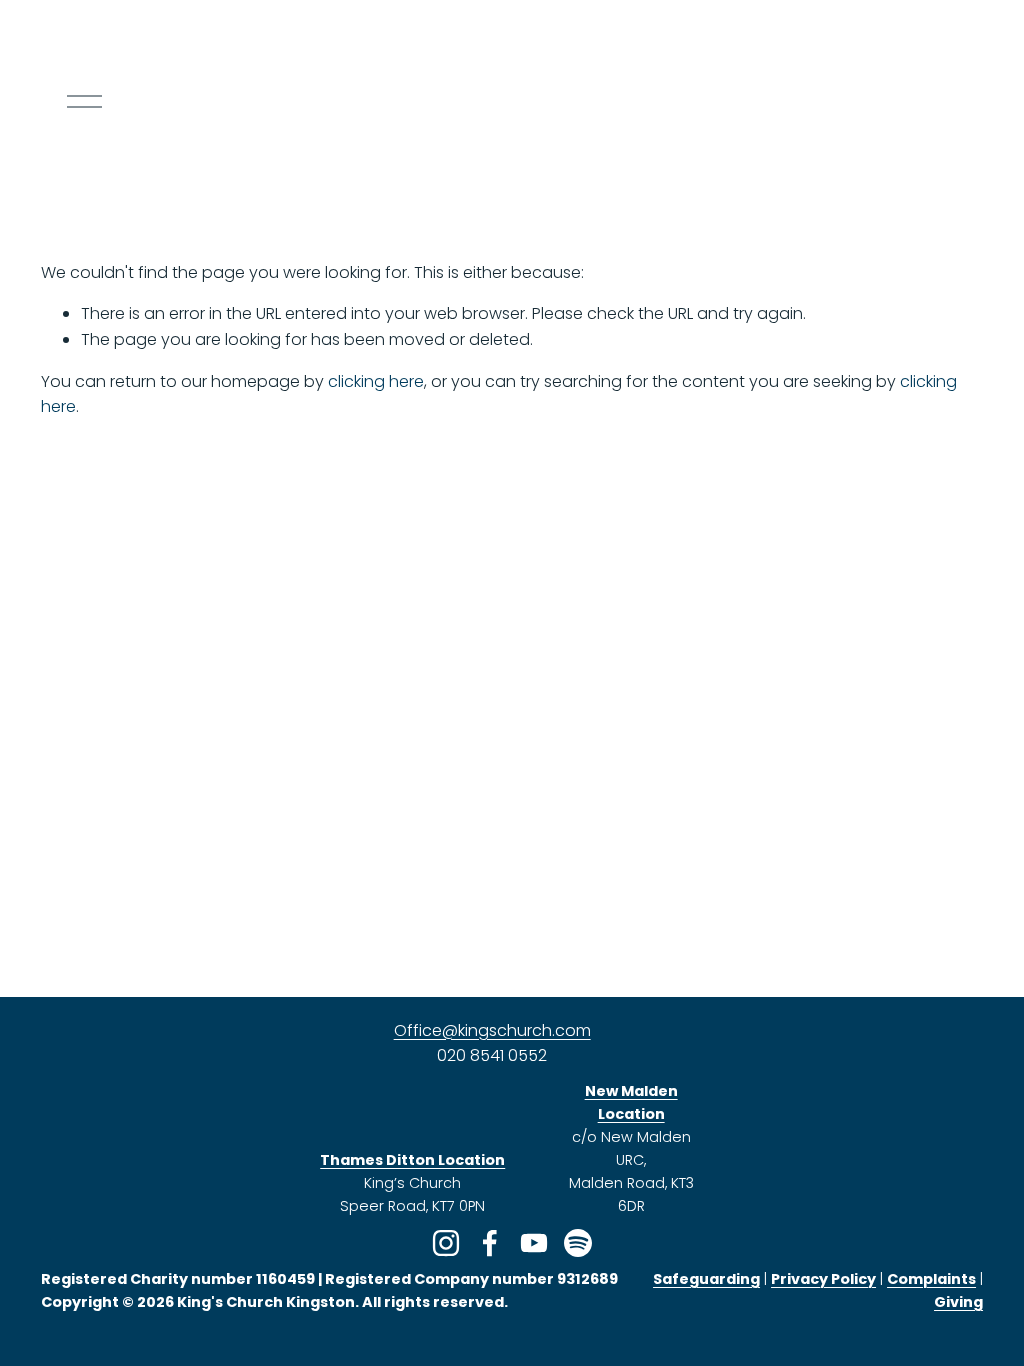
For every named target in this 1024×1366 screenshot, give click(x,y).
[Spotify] (578, 1243)
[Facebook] (490, 1243)
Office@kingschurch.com (492, 1030)
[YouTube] (534, 1243)
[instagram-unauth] (446, 1243)
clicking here (376, 381)
